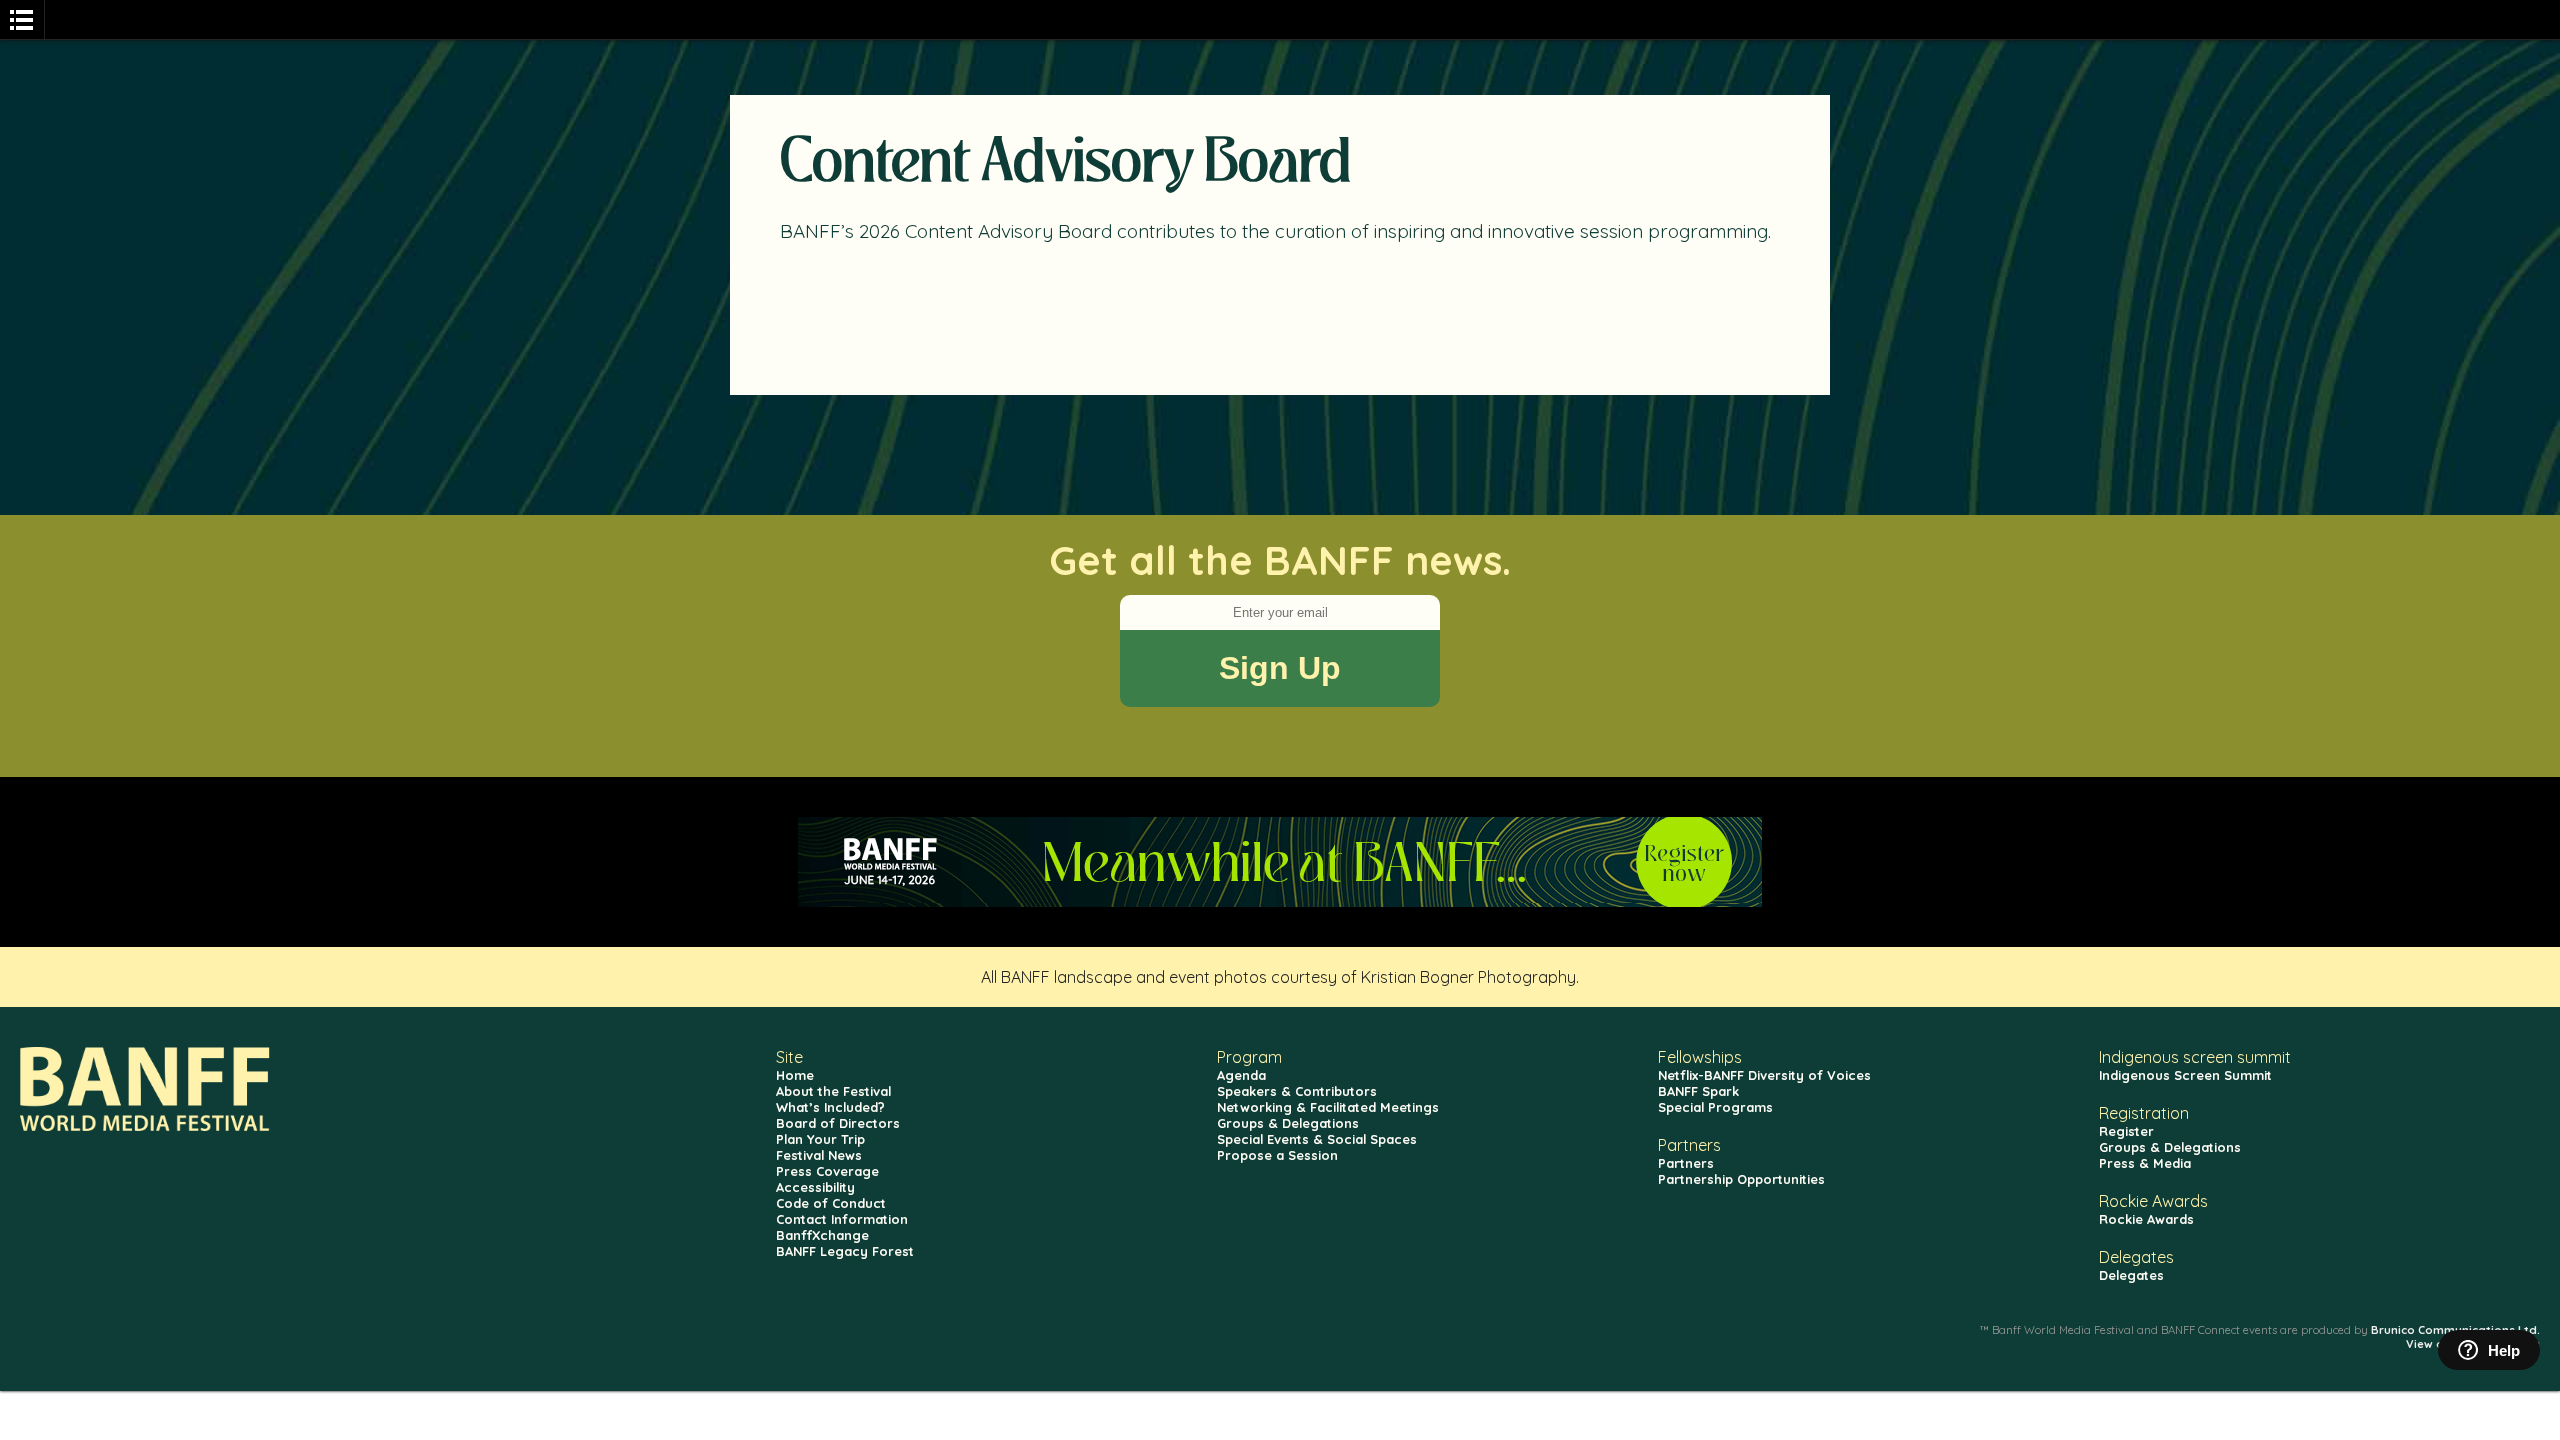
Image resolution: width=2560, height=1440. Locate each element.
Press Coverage (827, 1171)
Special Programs (1715, 1107)
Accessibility (815, 1187)
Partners (1686, 1163)
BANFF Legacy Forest (845, 1251)
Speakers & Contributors (1297, 1091)
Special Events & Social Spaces (1317, 1139)
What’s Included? (830, 1107)
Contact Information (842, 1219)
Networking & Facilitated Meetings (1328, 1107)
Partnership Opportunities (1741, 1179)
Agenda (1241, 1075)
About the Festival (833, 1091)
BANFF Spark (1698, 1091)
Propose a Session (1277, 1155)
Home (795, 1075)
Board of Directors (838, 1123)
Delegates (2131, 1275)
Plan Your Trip (820, 1139)
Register (2126, 1131)
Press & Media (2145, 1163)
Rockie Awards (2146, 1219)
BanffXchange (822, 1235)
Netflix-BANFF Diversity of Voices (1764, 1075)
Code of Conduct (831, 1203)
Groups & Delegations (1288, 1123)
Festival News (819, 1155)
